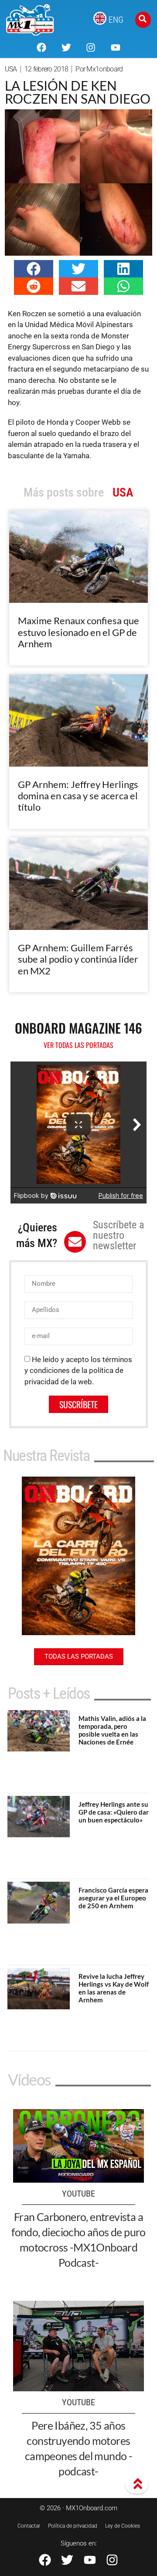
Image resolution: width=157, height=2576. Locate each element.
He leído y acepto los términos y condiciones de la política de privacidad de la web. (78, 1371)
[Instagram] (91, 47)
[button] (34, 269)
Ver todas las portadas (78, 1045)
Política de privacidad (73, 2526)
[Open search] (143, 20)
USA (11, 69)
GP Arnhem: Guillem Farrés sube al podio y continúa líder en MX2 (78, 959)
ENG (116, 20)
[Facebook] (41, 47)
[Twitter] (66, 47)
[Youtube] (115, 47)
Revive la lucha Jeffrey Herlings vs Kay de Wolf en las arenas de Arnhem (114, 1988)
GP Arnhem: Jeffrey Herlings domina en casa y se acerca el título (78, 796)
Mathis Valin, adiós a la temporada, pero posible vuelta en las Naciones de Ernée (112, 1730)
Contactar (29, 2526)
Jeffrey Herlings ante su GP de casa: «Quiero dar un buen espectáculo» (114, 1812)
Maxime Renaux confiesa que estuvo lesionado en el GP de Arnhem (78, 632)
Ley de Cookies (123, 2526)
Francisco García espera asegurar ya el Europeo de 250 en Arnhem (113, 1898)
